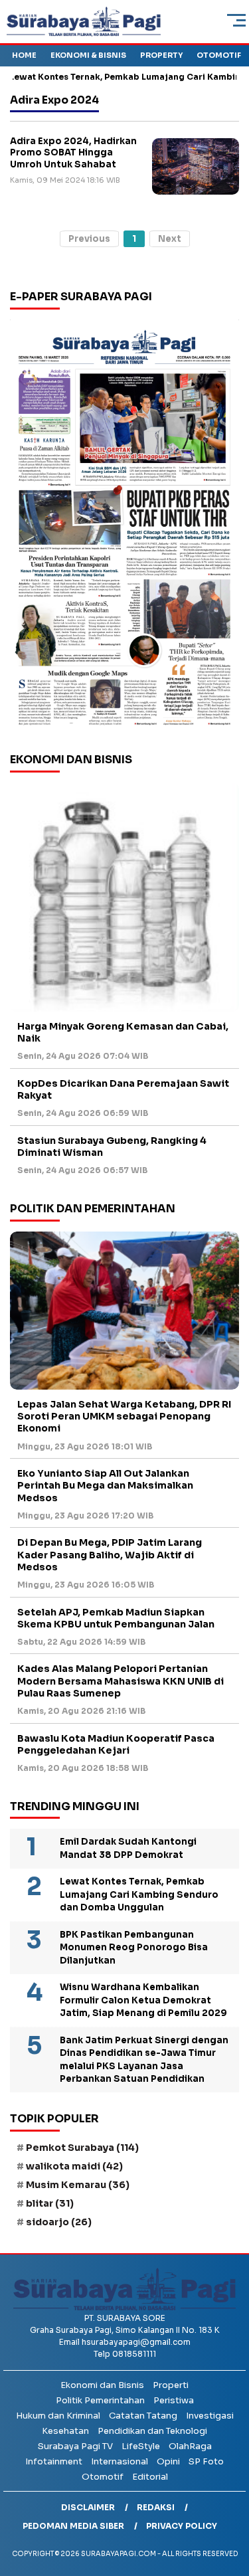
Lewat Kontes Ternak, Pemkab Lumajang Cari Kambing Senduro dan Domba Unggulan (139, 1894)
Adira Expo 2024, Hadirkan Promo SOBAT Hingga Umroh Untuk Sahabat (73, 153)
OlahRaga (190, 2446)
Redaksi (156, 2507)
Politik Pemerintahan (100, 2400)
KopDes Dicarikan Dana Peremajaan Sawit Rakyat (123, 1089)
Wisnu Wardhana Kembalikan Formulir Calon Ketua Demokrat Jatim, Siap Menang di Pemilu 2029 (143, 2000)
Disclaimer (88, 2507)
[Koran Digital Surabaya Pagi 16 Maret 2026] (124, 526)
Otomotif (219, 55)
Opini (168, 2461)
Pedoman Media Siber (73, 2526)
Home (24, 55)
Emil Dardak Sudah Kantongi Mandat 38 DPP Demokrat (128, 1848)
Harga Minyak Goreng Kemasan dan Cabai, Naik (123, 1032)
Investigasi (210, 2416)
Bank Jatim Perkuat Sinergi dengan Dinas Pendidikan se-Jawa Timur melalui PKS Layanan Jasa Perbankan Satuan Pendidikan (144, 2060)
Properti (171, 2385)
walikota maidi (74, 2166)
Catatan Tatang (143, 2416)
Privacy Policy (182, 2526)
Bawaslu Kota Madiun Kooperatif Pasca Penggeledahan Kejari (116, 1744)
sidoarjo (59, 2222)
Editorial (150, 2477)
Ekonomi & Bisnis (88, 55)
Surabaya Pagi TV (75, 2446)
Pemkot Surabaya (82, 2148)
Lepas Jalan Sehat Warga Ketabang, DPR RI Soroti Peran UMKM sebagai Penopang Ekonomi (124, 1416)
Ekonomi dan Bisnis (102, 2385)
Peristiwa (174, 2400)
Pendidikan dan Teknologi (152, 2431)
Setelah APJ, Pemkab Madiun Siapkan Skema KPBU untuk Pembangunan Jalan (116, 1618)
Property (161, 55)
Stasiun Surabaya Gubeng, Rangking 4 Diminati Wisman (112, 1147)
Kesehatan (65, 2431)
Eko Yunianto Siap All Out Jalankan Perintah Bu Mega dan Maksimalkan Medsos (105, 1485)
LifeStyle (141, 2446)
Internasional (120, 2461)
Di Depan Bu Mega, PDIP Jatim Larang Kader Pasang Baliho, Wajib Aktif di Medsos (110, 1554)
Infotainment (54, 2461)
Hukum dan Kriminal (58, 2416)
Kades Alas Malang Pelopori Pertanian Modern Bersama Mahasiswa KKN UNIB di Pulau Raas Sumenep (121, 1681)
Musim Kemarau (78, 2185)
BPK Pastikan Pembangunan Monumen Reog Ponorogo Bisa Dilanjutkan (134, 1948)
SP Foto (206, 2461)
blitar (50, 2203)
